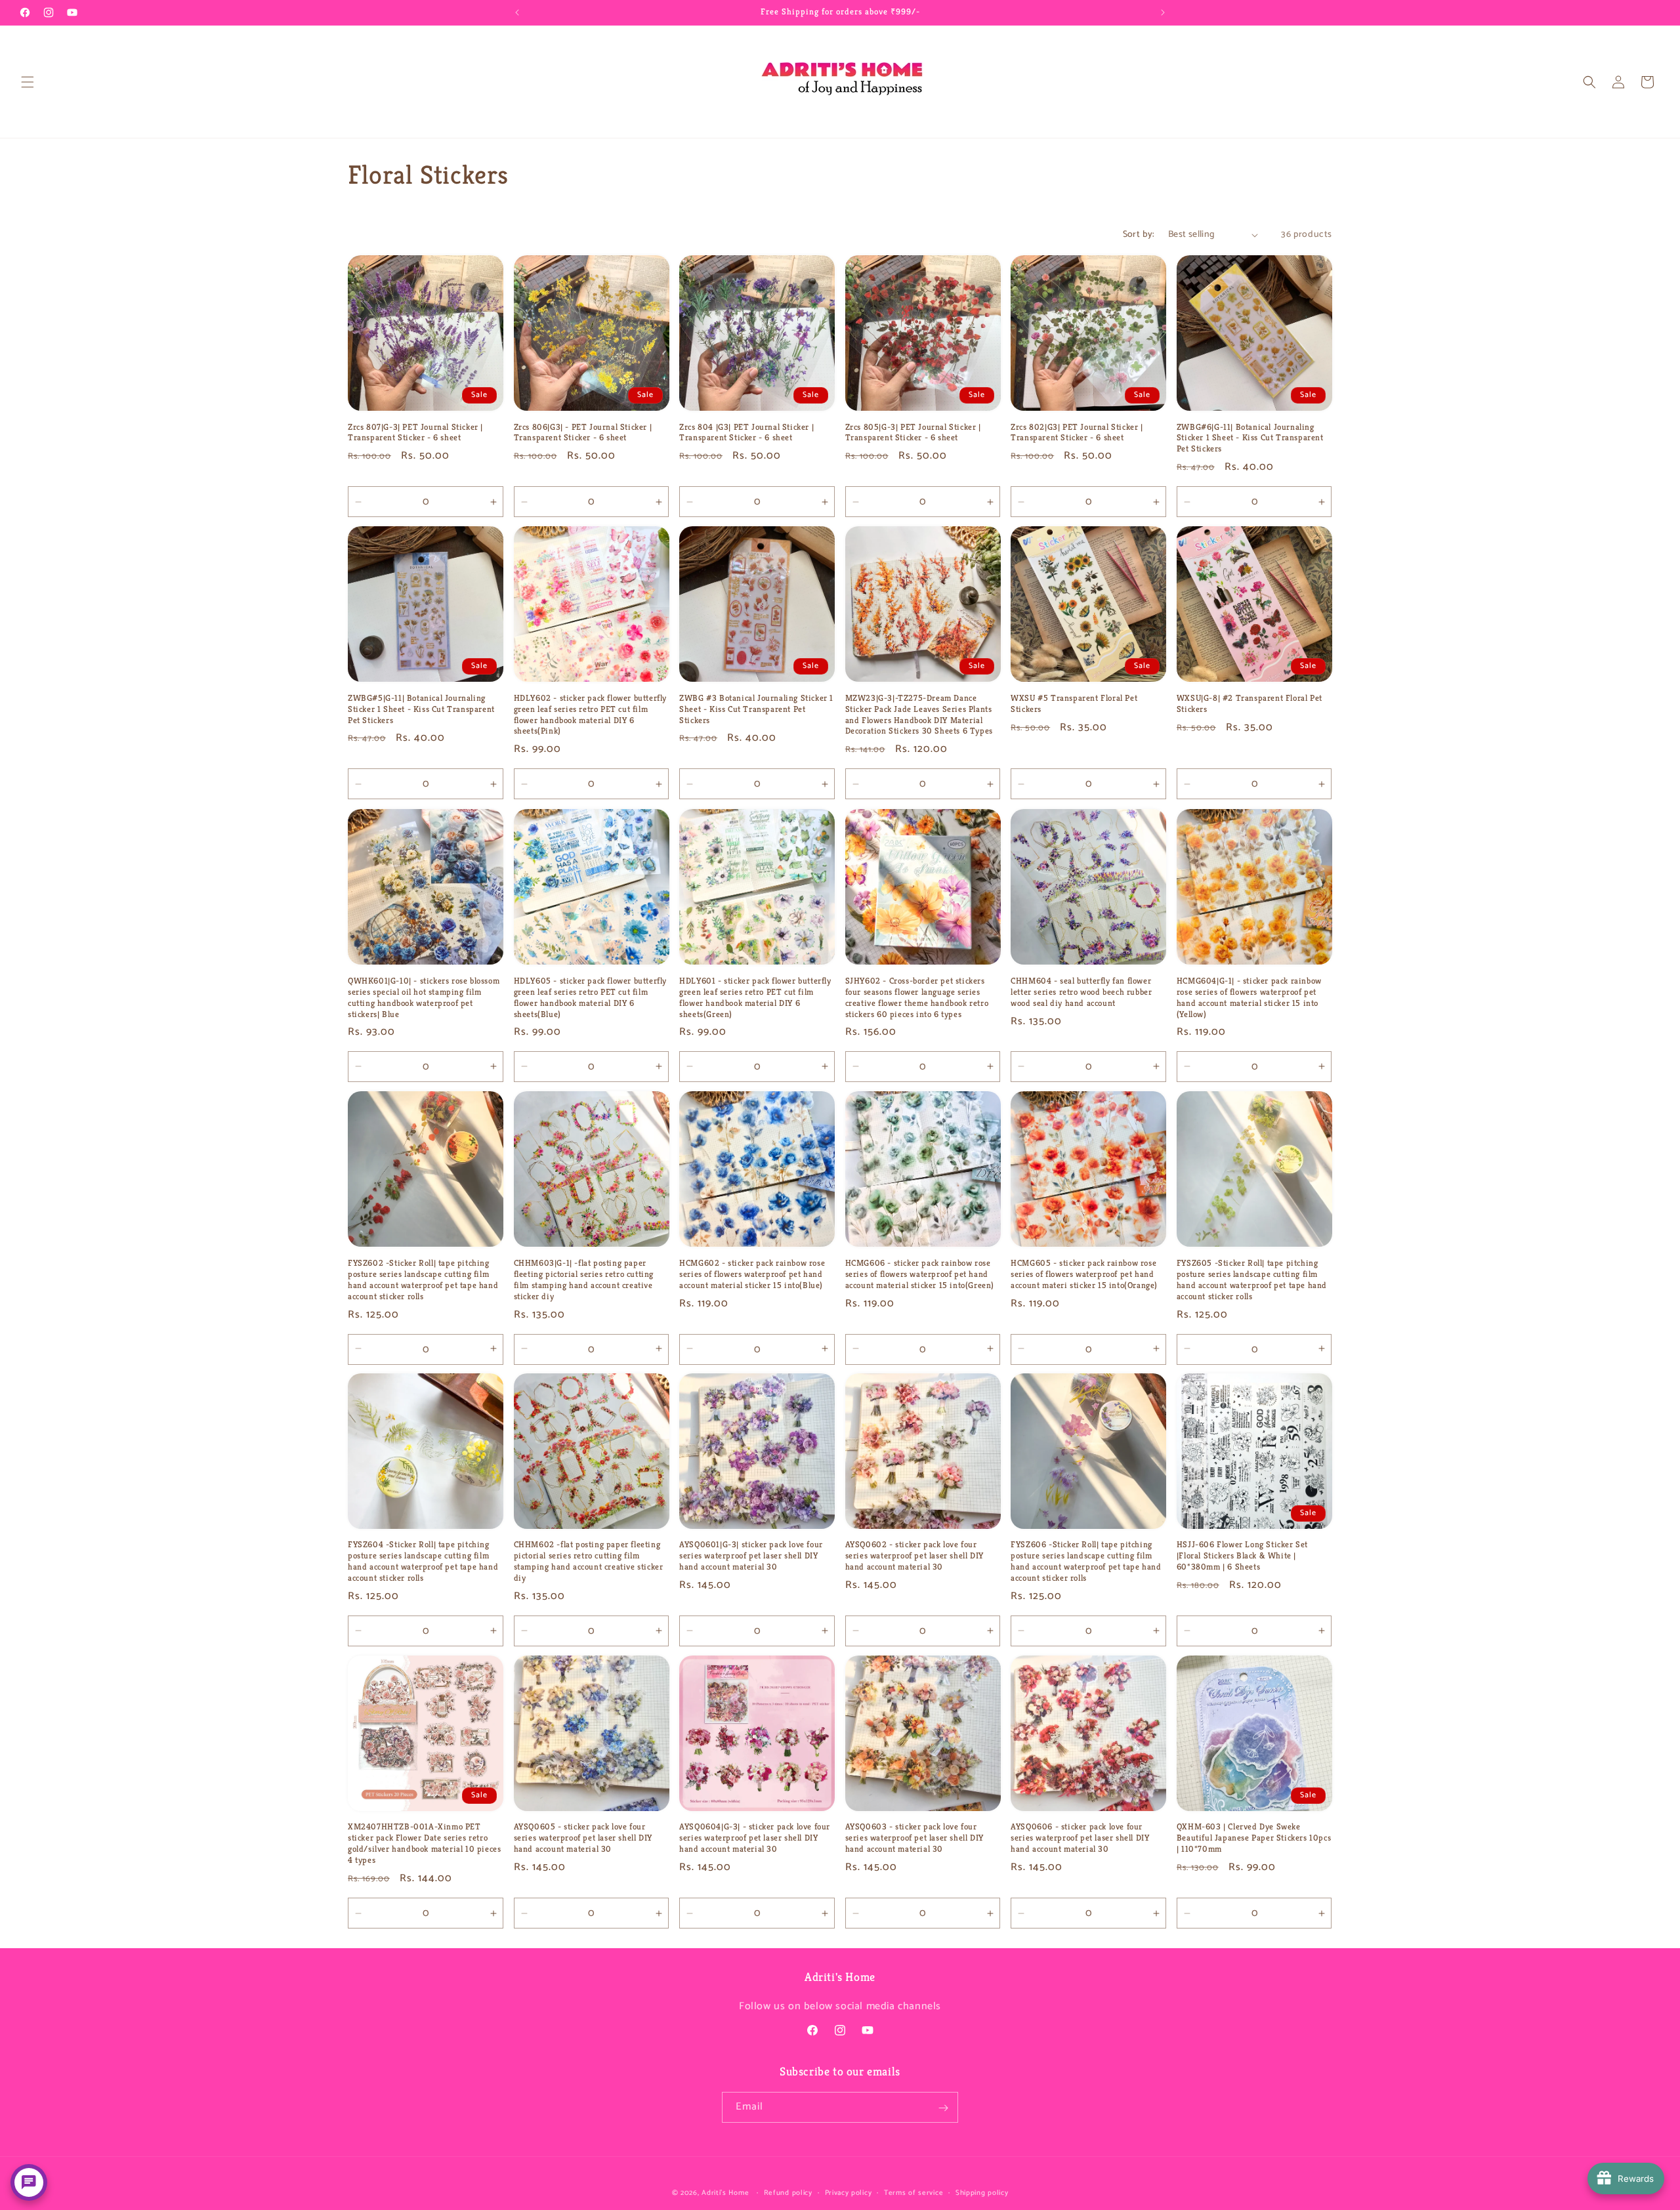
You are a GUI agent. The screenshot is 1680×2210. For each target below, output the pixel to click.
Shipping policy (982, 2192)
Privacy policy (849, 2192)
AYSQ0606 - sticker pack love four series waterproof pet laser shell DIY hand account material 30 (1080, 1838)
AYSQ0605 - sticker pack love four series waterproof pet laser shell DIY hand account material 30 (583, 1838)
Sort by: (1139, 235)
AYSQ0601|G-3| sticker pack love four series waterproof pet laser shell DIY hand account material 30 (751, 1556)
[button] (28, 82)
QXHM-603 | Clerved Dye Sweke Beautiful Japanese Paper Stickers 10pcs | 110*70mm (1254, 1838)
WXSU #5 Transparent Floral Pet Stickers (1074, 704)
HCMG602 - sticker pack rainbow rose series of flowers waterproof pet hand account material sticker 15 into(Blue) (752, 1274)
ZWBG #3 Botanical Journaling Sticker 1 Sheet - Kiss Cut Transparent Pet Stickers (756, 709)
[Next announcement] (1163, 12)
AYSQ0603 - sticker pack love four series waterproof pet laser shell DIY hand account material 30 (914, 1838)
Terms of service (913, 2192)
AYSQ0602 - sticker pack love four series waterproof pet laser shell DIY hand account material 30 (914, 1556)
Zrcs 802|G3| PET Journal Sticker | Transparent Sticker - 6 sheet (1077, 433)
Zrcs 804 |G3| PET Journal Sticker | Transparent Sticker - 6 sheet (746, 433)
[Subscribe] (943, 2108)
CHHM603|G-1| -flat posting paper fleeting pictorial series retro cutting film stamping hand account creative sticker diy (584, 1279)
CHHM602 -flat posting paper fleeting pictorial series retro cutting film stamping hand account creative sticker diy (589, 1561)
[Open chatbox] (29, 2182)
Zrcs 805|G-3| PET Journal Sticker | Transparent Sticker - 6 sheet (913, 433)
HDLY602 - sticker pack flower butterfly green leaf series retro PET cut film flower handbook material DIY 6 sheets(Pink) (590, 715)
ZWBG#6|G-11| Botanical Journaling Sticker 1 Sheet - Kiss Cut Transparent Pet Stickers (1250, 438)
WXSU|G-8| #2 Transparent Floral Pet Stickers (1249, 704)
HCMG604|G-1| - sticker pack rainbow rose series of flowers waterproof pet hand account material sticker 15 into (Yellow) (1249, 997)
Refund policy (788, 2192)
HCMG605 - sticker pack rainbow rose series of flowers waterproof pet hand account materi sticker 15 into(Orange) (1084, 1274)
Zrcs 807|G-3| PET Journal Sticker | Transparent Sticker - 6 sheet (415, 433)
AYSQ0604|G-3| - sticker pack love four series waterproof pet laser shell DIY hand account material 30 (755, 1838)
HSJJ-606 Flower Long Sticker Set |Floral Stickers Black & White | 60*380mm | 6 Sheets (1242, 1556)
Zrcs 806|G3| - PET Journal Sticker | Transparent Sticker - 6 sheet (583, 433)
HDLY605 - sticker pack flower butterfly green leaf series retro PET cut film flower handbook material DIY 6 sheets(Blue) (590, 997)
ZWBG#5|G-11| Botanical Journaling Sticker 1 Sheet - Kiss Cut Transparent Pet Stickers (421, 709)
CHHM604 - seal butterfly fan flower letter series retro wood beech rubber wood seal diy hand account (1081, 991)
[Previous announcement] (517, 12)
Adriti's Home (725, 2193)
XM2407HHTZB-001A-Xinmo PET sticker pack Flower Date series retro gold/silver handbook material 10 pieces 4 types (424, 1844)
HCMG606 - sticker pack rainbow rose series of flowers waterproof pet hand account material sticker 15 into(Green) (920, 1274)
